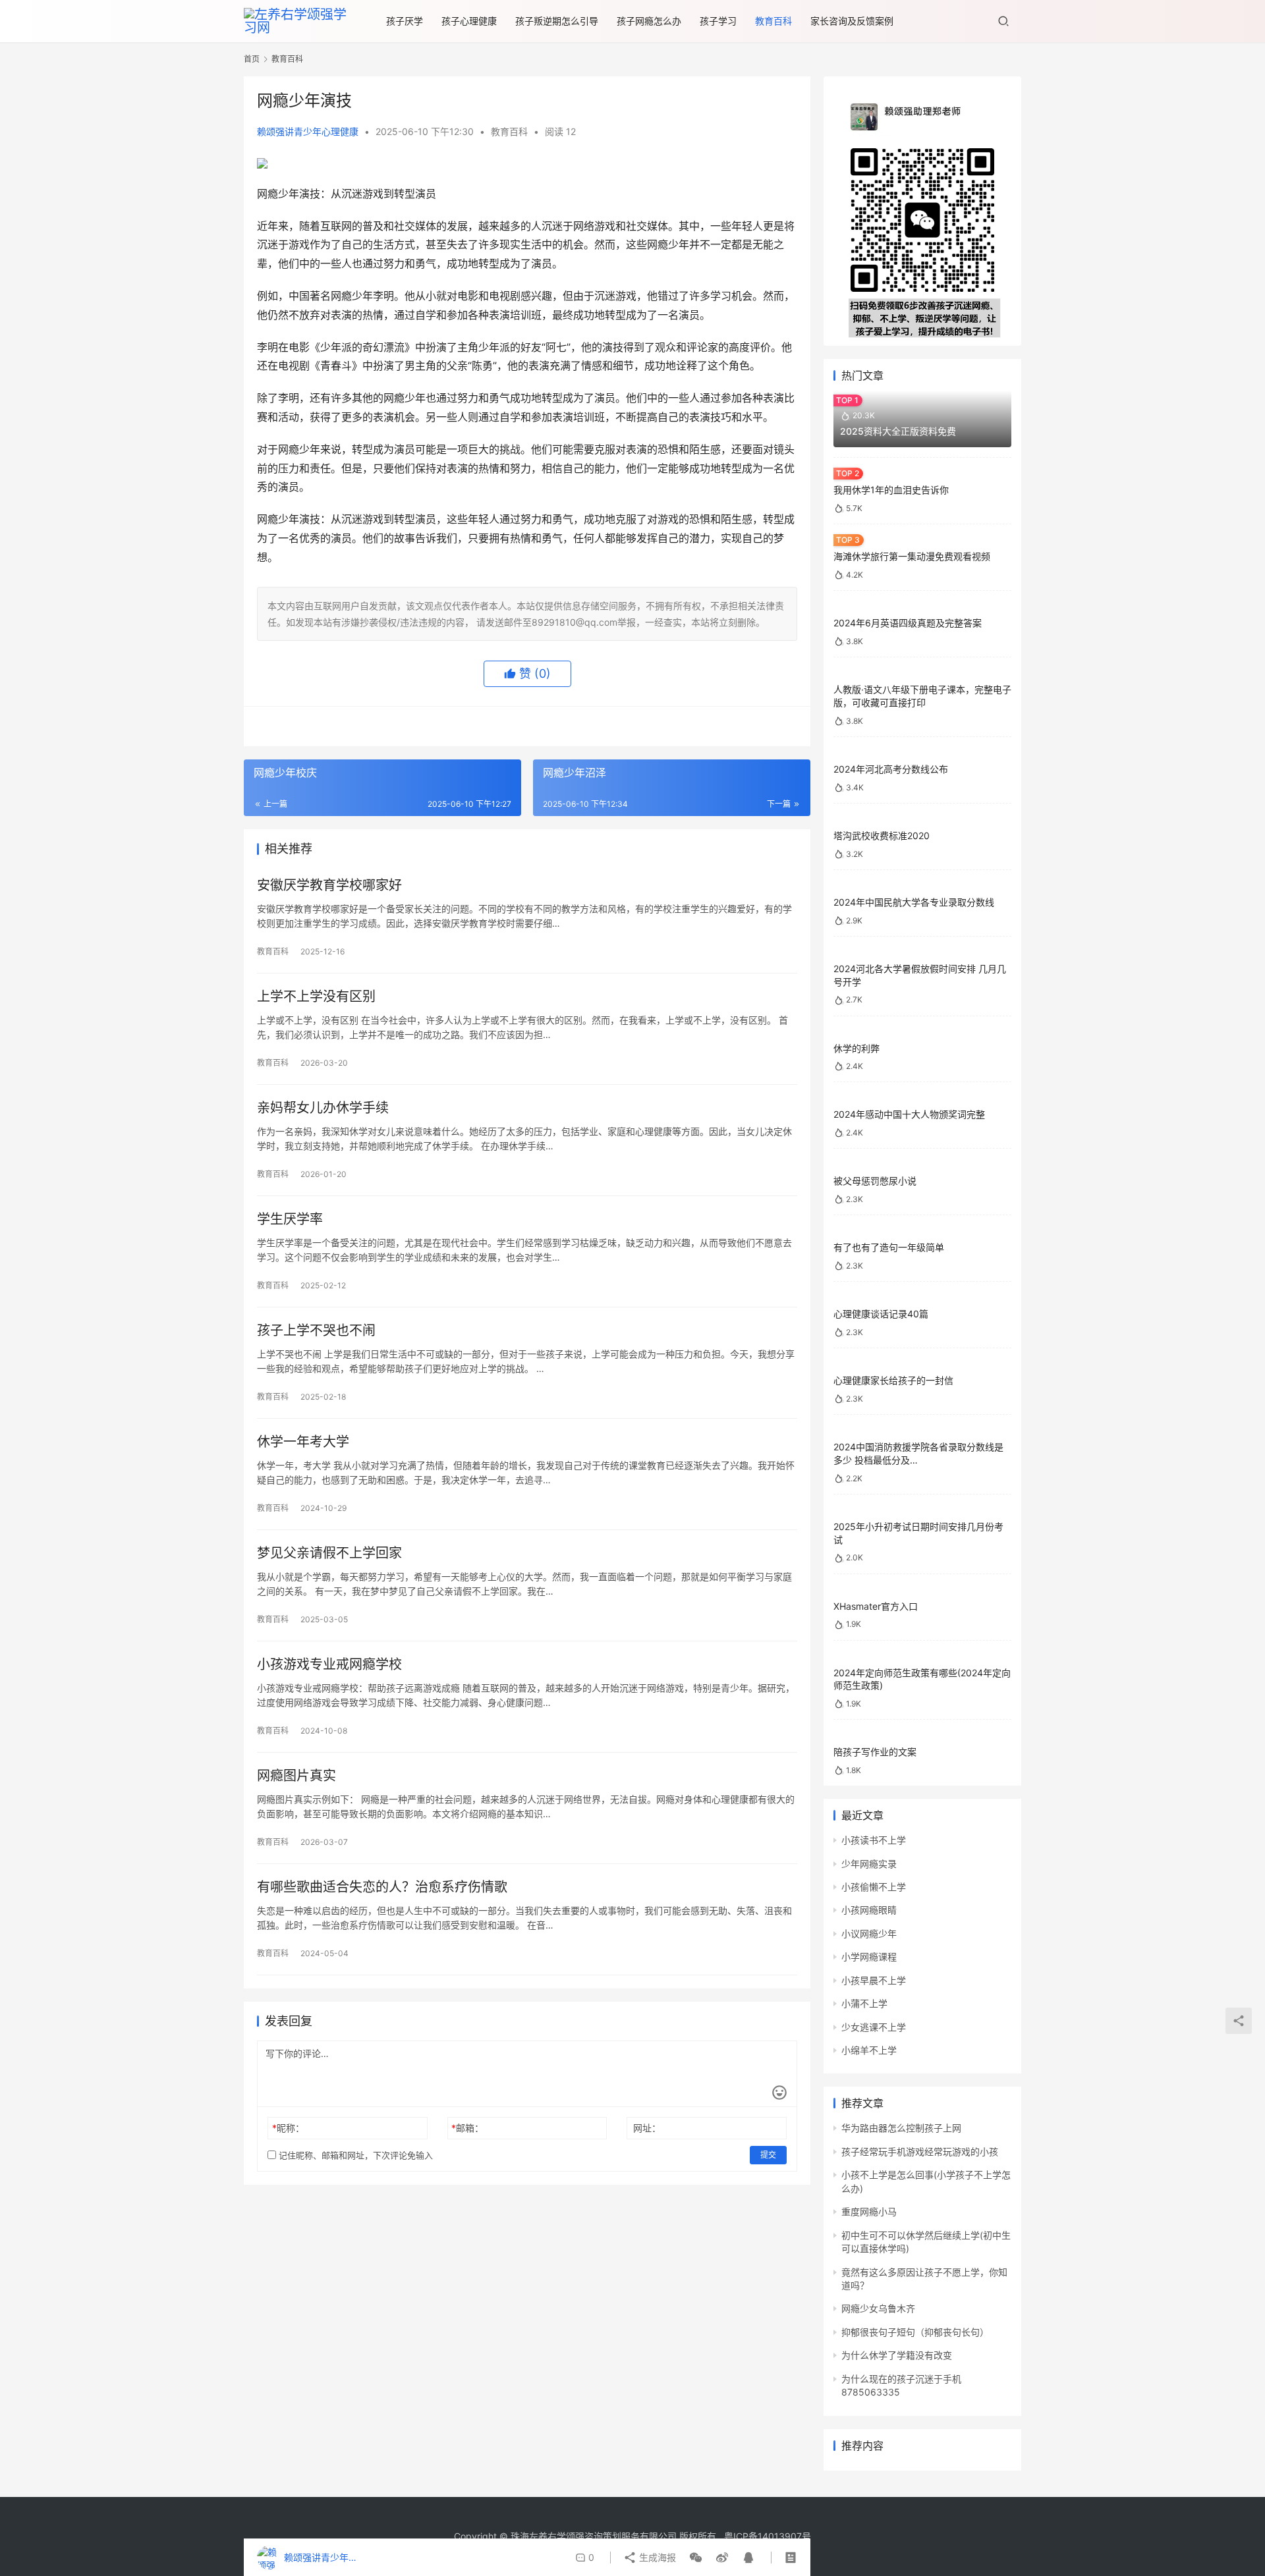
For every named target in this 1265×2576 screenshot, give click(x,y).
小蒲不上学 (864, 2003)
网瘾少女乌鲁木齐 (878, 2308)
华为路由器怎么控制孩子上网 (901, 2128)
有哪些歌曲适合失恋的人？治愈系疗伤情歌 (382, 1887)
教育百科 (773, 21)
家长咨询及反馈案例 (852, 21)
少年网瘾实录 (869, 1864)
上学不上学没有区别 (316, 997)
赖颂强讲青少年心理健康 (308, 131)
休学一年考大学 (303, 1442)
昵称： (288, 2128)
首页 (252, 59)
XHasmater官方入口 (876, 1606)
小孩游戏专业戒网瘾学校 (329, 1664)
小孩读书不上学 (874, 1840)
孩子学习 (718, 21)
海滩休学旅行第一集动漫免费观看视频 (912, 556)
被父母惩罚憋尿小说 (875, 1181)
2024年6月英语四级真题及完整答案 (908, 623)
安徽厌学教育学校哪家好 (329, 885)
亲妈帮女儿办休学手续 (323, 1108)
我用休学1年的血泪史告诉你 (891, 490)
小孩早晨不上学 (874, 1980)
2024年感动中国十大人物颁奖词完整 (909, 1114)
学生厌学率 (290, 1219)
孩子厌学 (405, 21)
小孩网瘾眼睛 (869, 1910)
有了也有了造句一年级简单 (889, 1247)
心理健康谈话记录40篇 (881, 1314)
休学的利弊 (857, 1048)
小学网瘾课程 (869, 1957)
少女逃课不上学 (874, 2027)
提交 (768, 2155)
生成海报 (656, 2557)
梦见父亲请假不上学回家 (329, 1553)
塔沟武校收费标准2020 (882, 836)
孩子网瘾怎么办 (649, 21)
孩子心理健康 (469, 21)
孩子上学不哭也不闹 (316, 1330)
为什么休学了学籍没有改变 (897, 2355)
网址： (647, 2128)
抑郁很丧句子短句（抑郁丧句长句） (915, 2332)
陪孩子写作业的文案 (875, 1752)
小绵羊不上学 (869, 2050)
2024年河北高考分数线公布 (891, 769)
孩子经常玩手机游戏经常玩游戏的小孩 (920, 2151)
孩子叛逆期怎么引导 (557, 21)
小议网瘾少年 (869, 1933)
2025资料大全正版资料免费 (898, 431)
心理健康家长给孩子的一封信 (893, 1380)
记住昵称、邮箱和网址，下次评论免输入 (354, 2155)
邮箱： (467, 2128)
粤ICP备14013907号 (768, 2536)
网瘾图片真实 (296, 1776)
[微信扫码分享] (696, 2558)
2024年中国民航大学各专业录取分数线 (914, 902)
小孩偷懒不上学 (874, 1887)
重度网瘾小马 (869, 2211)
